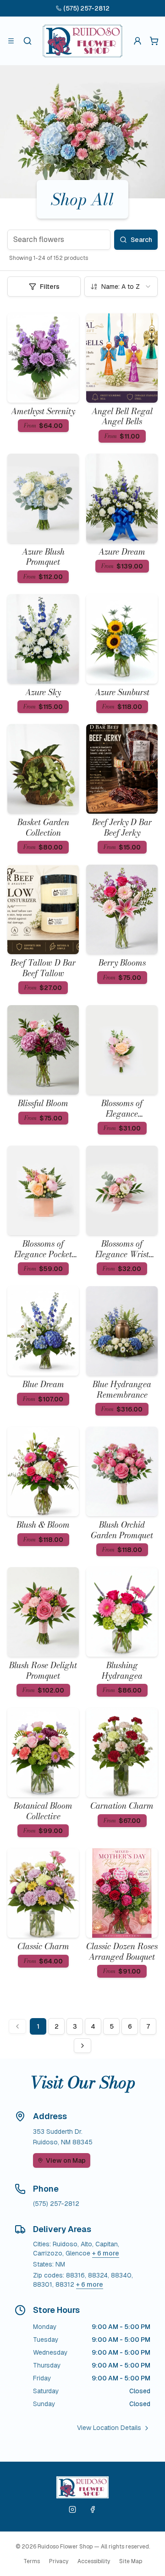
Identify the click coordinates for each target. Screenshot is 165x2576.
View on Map (66, 2160)
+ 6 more (106, 2253)
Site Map (131, 2561)
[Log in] (137, 41)
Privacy (59, 2561)
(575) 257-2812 (86, 8)
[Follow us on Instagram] (72, 2509)
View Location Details (109, 2428)
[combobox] (121, 287)
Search (141, 240)
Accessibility (94, 2561)
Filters (50, 287)
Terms (32, 2561)
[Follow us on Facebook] (93, 2509)
